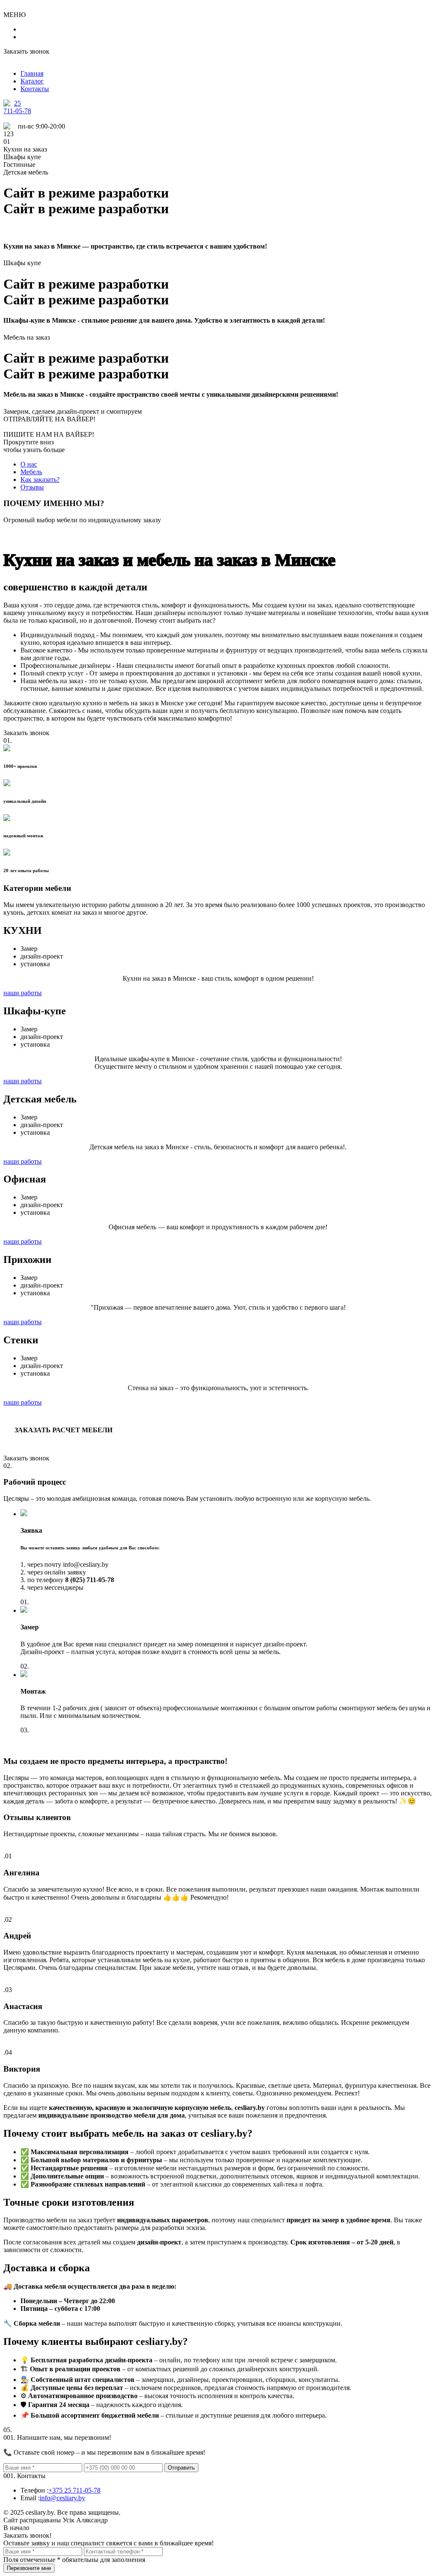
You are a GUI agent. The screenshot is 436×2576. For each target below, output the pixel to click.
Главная (32, 73)
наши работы (23, 993)
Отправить (181, 2468)
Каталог (32, 81)
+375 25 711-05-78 (75, 2490)
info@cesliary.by (62, 2498)
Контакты (35, 89)
